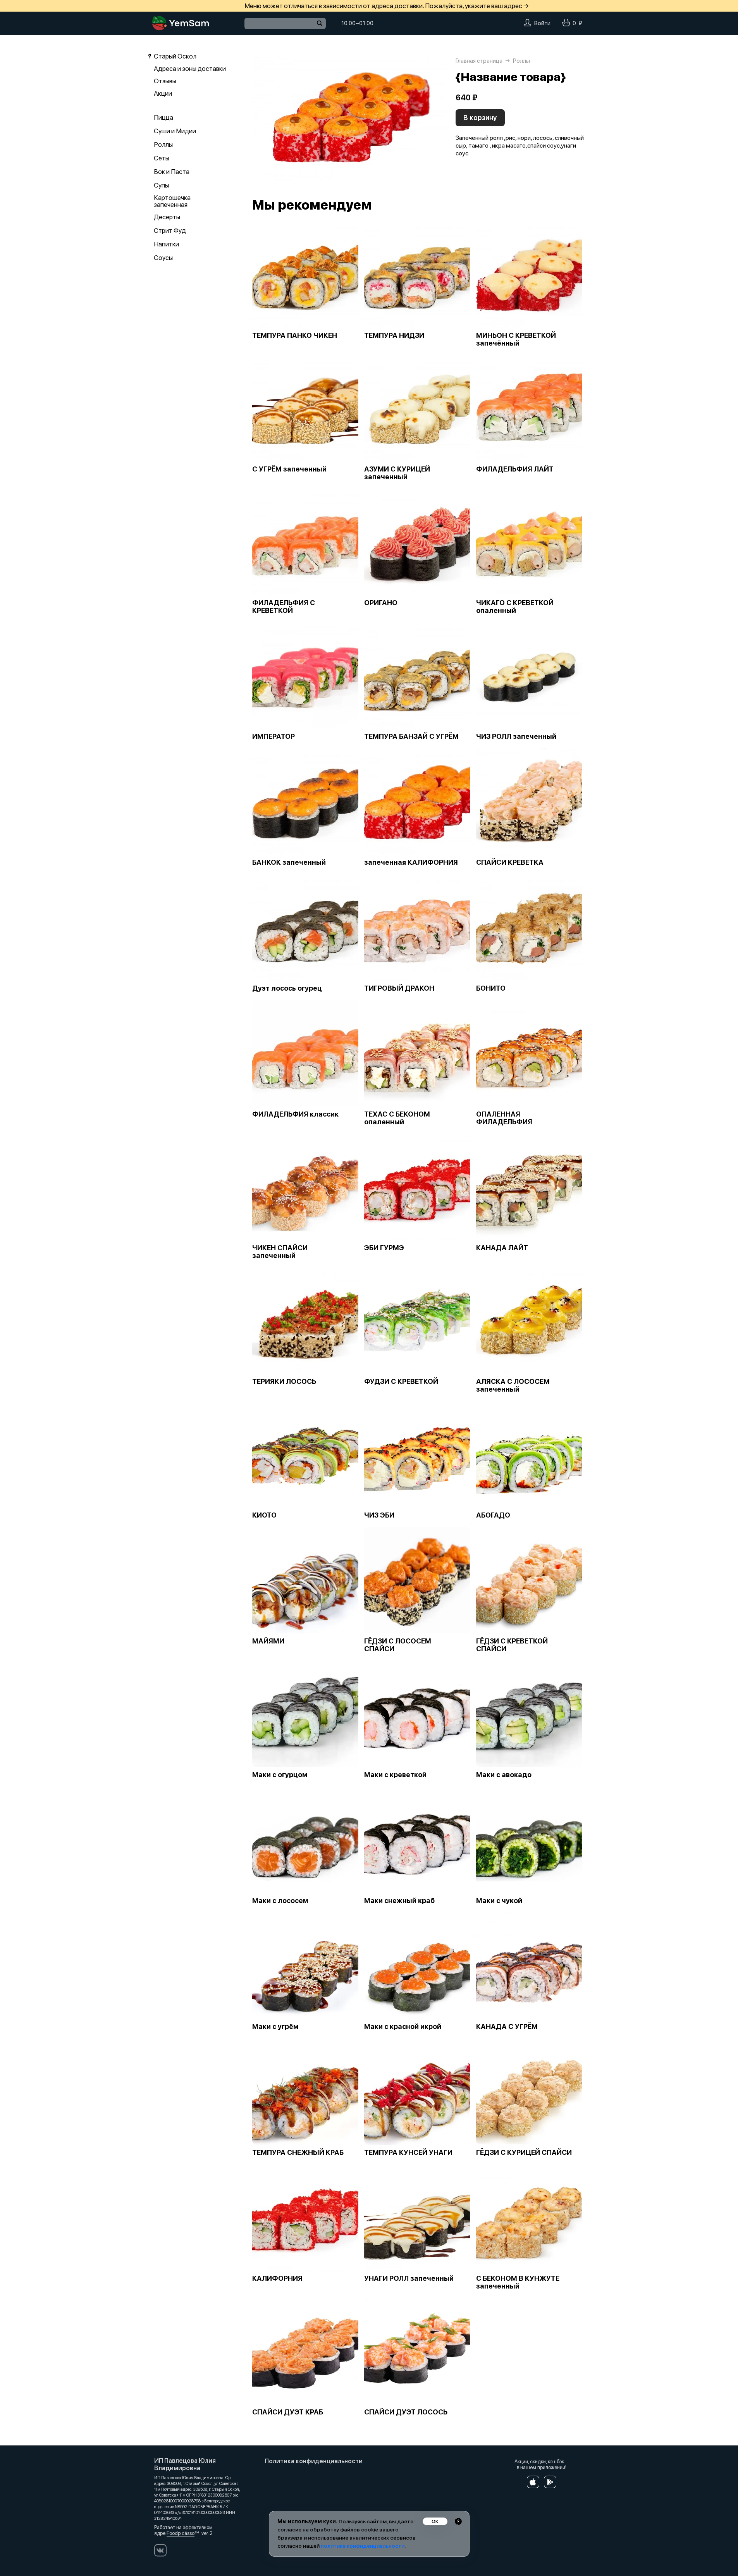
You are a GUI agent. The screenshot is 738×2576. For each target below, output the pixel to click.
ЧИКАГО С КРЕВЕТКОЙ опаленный (515, 607)
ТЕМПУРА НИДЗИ (394, 336)
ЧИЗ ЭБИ (379, 1515)
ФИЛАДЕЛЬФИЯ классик (295, 1114)
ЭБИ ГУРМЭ (384, 1248)
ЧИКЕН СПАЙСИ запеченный (280, 1252)
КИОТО (264, 1515)
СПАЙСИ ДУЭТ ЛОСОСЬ (406, 2412)
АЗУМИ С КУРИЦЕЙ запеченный (397, 473)
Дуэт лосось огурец (287, 988)
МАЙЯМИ (268, 1641)
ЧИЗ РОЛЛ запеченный (516, 736)
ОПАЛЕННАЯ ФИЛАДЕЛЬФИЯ (504, 1118)
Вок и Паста (172, 172)
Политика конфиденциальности (314, 2461)
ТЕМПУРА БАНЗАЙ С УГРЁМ (411, 736)
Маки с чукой (499, 1901)
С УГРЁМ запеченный (289, 469)
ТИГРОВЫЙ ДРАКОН (399, 988)
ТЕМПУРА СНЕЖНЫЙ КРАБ (298, 2153)
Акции (163, 93)
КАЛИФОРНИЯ (277, 2278)
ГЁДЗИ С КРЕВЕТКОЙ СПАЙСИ (512, 1645)
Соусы (163, 258)
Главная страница (479, 61)
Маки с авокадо (504, 1775)
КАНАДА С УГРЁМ (507, 2027)
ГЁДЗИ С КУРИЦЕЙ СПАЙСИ (524, 2153)
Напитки (166, 244)
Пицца (163, 117)
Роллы (163, 145)
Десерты (167, 217)
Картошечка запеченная (172, 201)
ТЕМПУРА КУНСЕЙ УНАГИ (408, 2153)
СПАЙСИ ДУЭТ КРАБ (288, 2412)
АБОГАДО (493, 1515)
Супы (161, 185)
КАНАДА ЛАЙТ (502, 1248)
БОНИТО (491, 988)
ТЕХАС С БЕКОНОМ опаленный (397, 1118)
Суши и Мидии (175, 131)
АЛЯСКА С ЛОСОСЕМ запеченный (513, 1385)
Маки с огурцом (280, 1775)
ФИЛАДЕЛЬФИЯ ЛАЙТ (515, 469)
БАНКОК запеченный (289, 862)
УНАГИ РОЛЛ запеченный (409, 2278)
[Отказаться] (458, 2521)
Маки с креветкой (395, 1775)
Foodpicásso (181, 2533)
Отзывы (165, 81)
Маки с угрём (275, 2027)
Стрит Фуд (170, 231)
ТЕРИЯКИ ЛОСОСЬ (284, 1382)
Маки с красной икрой (403, 2027)
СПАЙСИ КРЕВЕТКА (510, 862)
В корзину (480, 118)
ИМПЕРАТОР (274, 736)
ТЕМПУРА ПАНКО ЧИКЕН (295, 336)
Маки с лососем (280, 1901)
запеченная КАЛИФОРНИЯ (411, 862)
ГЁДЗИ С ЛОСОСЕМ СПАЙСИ (398, 1645)
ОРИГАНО (381, 603)
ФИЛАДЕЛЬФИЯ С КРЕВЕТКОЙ (284, 607)
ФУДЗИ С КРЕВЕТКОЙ (401, 1382)
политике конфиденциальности (363, 2546)
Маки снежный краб (399, 1901)
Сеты (162, 158)
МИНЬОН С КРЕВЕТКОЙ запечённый (516, 339)
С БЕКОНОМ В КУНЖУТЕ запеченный (518, 2282)
